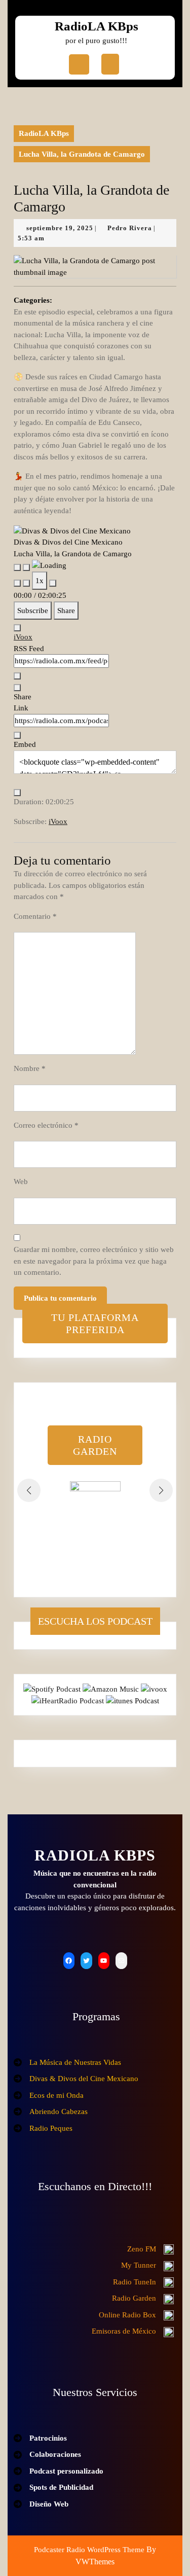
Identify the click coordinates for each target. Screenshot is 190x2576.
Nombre (30, 1068)
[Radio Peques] (43, 2128)
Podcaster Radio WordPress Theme (89, 2550)
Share (66, 611)
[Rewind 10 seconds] (26, 583)
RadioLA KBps (97, 26)
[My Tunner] (147, 2265)
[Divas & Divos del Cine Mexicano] (76, 2079)
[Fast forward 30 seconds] (53, 583)
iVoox (23, 637)
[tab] (79, 64)
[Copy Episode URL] (17, 735)
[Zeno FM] (150, 2249)
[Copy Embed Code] (17, 793)
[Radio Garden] (143, 2298)
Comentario (35, 916)
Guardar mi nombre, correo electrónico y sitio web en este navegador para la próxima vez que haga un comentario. (94, 1261)
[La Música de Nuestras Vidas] (67, 2063)
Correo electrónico (46, 1125)
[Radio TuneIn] (143, 2282)
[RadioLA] (100, 2232)
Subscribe (33, 611)
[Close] (17, 628)
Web (21, 1182)
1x (40, 581)
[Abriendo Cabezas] (51, 2112)
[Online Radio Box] (136, 2315)
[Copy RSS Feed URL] (17, 676)
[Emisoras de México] (133, 2331)
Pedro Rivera (130, 228)
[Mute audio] (17, 583)
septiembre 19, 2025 (60, 228)
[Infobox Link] (95, 1507)
